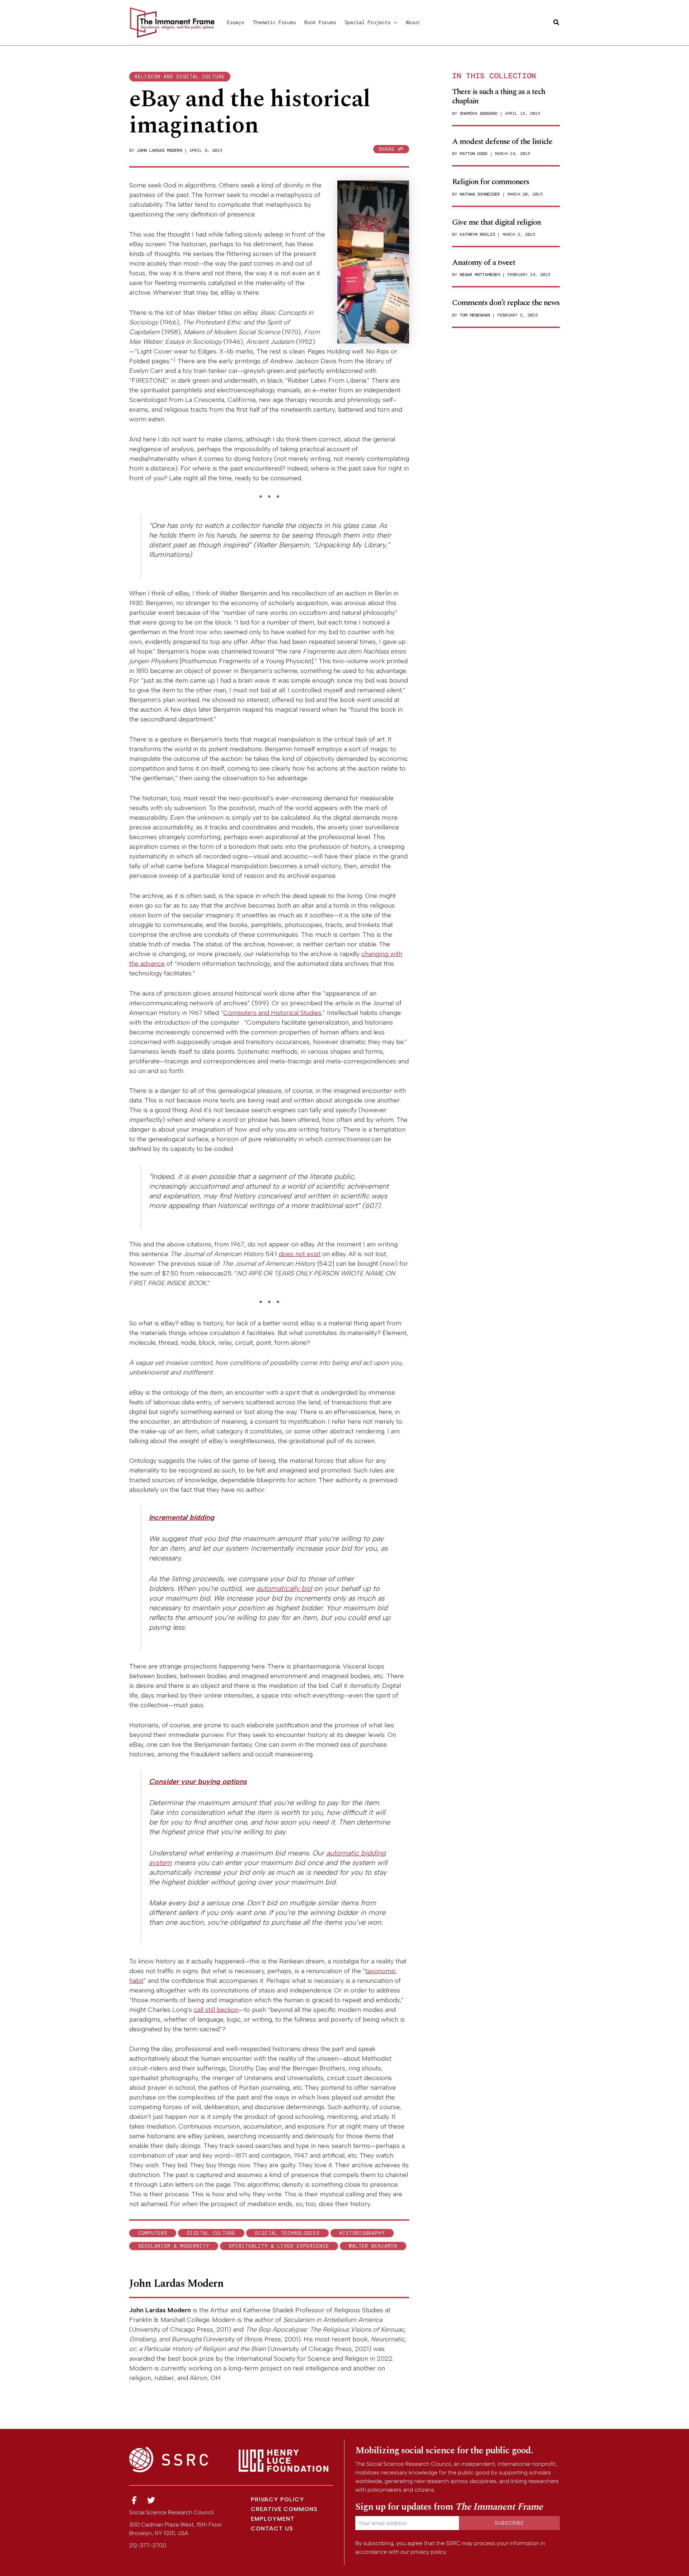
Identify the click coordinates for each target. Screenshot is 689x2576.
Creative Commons (284, 2509)
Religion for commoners (491, 182)
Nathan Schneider (480, 194)
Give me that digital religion (496, 222)
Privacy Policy (278, 2499)
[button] (394, 22)
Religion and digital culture (180, 77)
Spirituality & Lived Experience (279, 2246)
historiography (362, 2233)
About (413, 22)
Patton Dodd (474, 154)
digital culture (211, 2233)
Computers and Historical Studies (272, 1013)
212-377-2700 (148, 2545)
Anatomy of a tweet (484, 263)
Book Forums (320, 22)
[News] (134, 2500)
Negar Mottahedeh (480, 275)
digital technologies (287, 2233)
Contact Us (272, 2528)
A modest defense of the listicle (502, 142)
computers (153, 2233)
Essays (235, 22)
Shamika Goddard (479, 113)
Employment (273, 2519)
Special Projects (367, 22)
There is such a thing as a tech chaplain (499, 96)
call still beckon (216, 2010)
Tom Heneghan (475, 315)
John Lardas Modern (159, 150)
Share (388, 149)
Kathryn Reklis (477, 234)
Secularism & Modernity (174, 2246)
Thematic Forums (274, 22)
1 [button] (174, 359)
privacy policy (428, 2552)
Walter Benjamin (373, 2246)
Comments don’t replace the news (506, 303)
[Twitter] (151, 2500)
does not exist (300, 1254)
